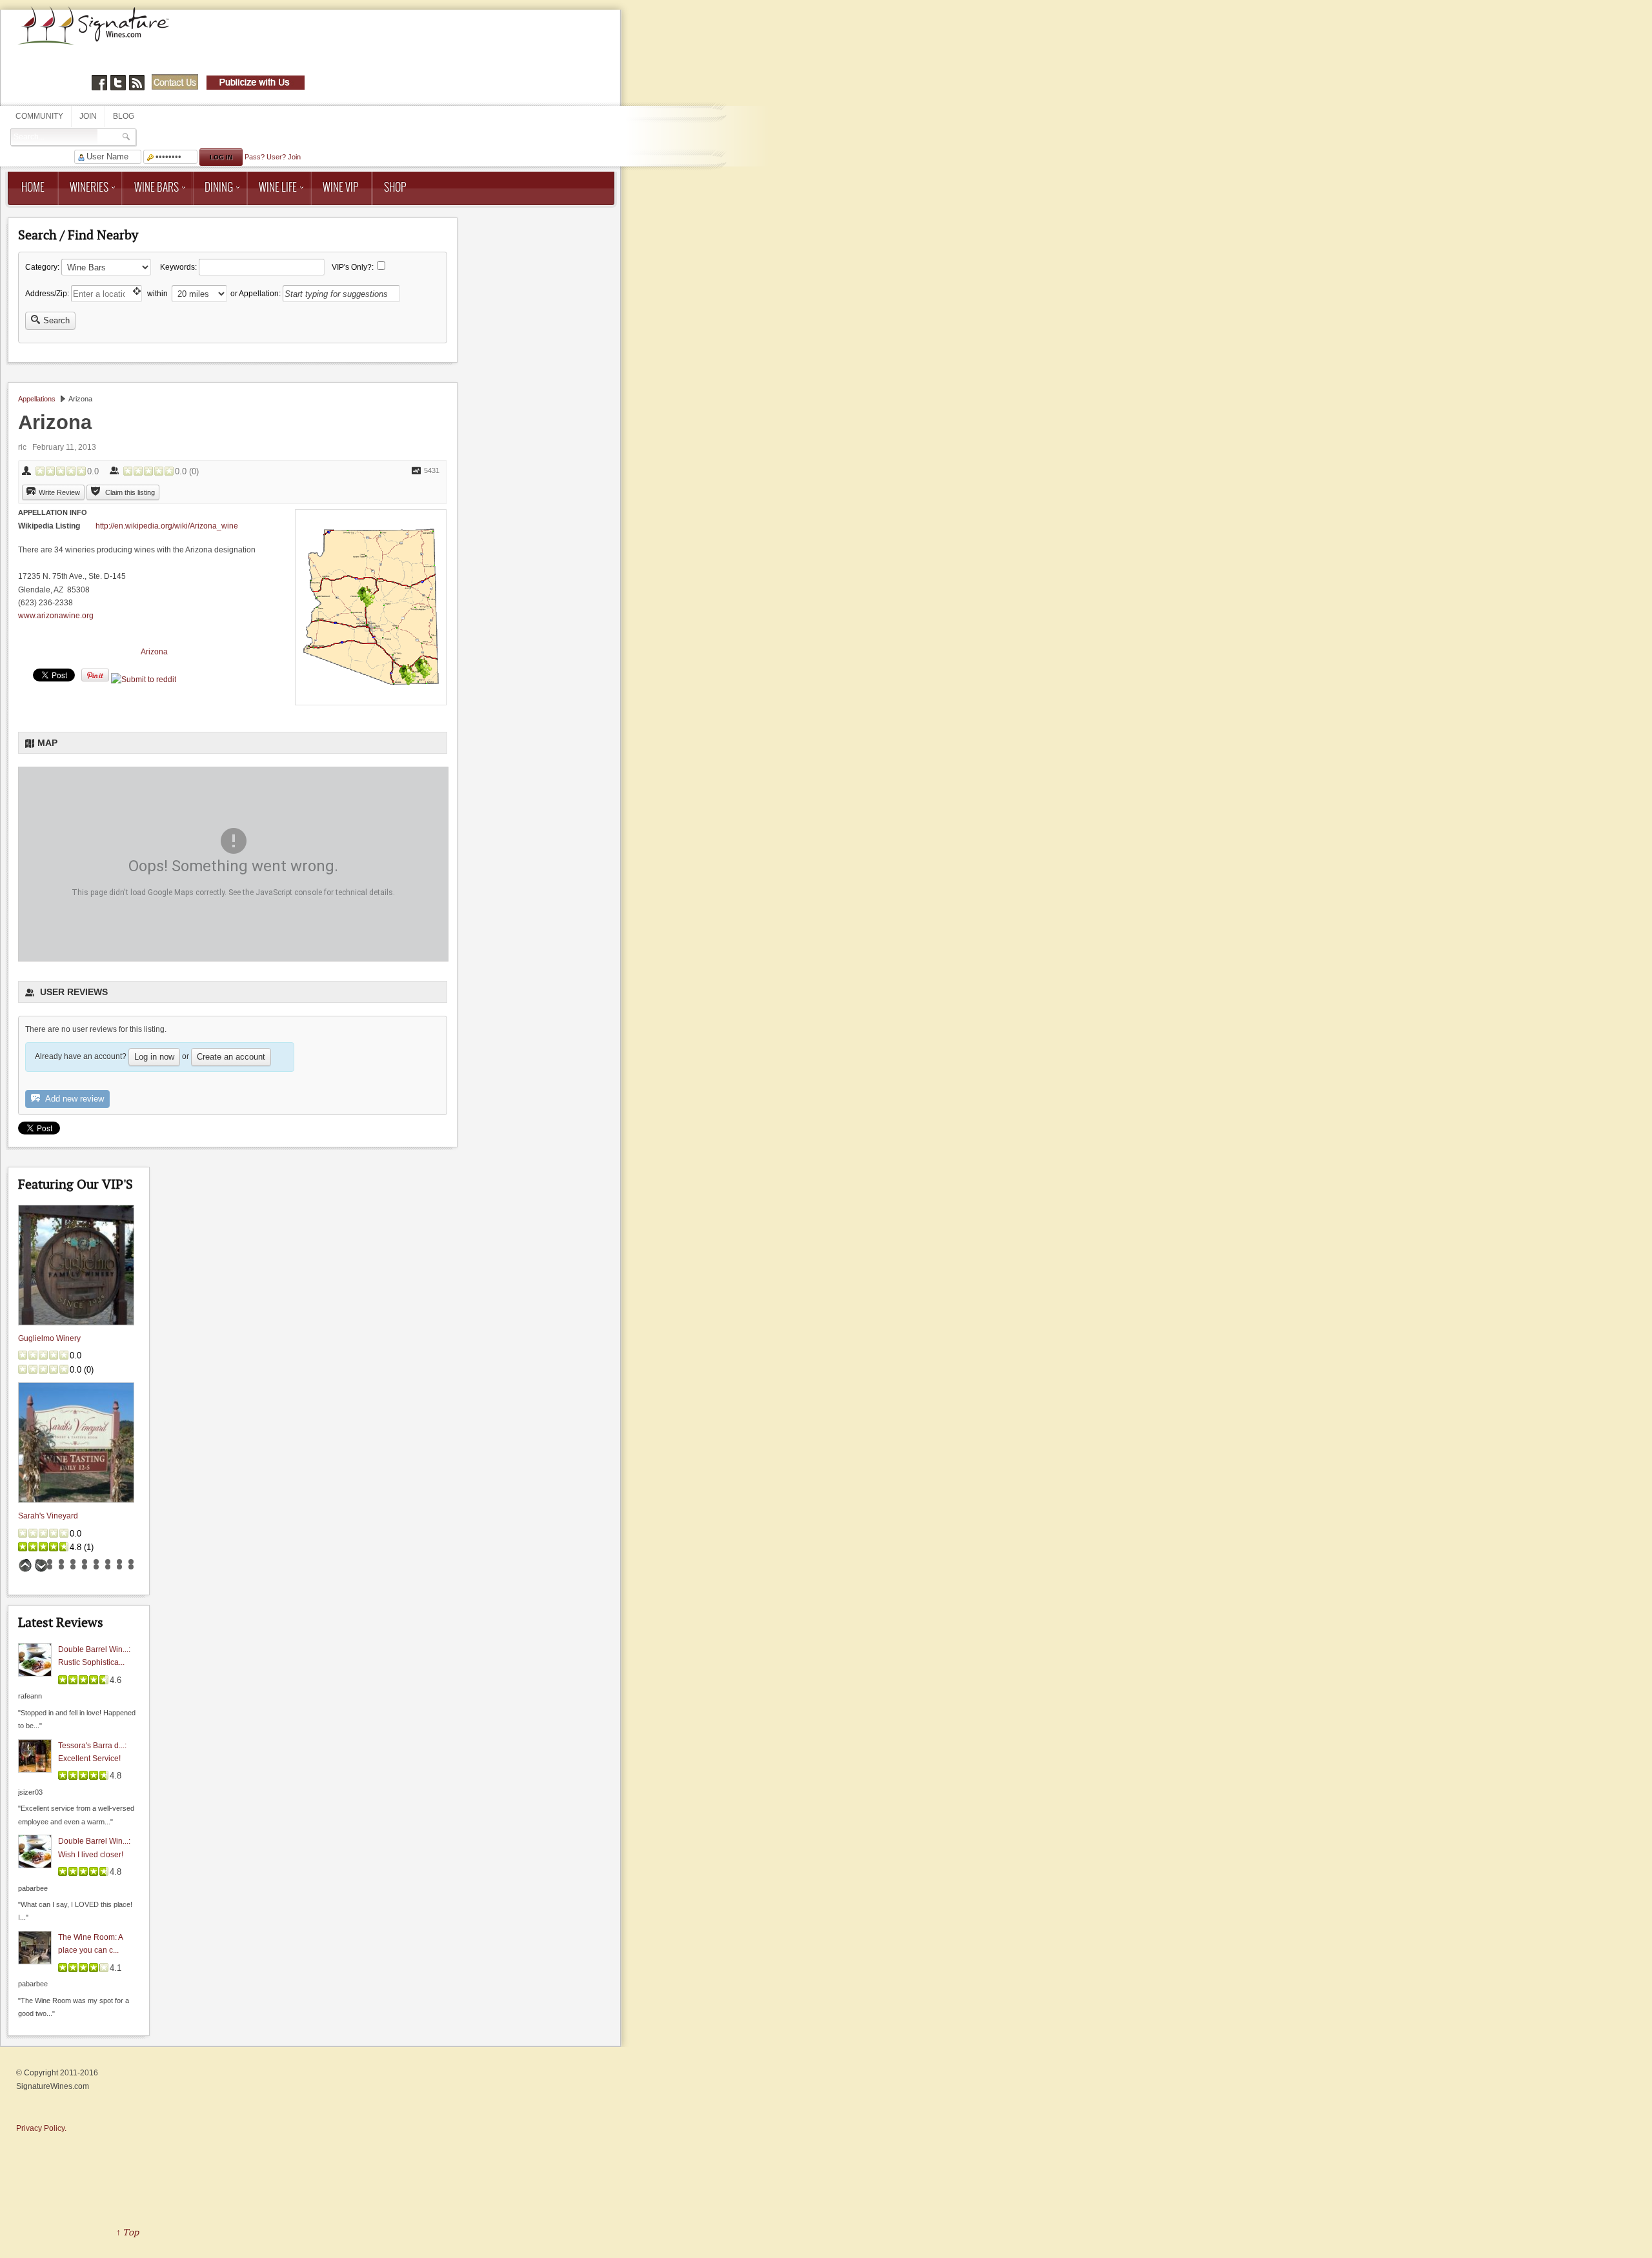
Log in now (154, 1057)
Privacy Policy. (41, 2128)
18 (108, 1567)
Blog (124, 116)
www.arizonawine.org (56, 616)
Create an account (231, 1057)
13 (50, 1567)
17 (96, 1567)
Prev (25, 1566)
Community (39, 116)
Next (41, 1566)
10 (131, 1562)
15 (73, 1567)
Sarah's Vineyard (48, 1516)
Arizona (154, 652)
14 (61, 1567)
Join (88, 116)
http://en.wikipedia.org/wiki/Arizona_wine (167, 526)
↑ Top (127, 2232)
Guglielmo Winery (49, 1338)
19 (119, 1567)
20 (131, 1567)
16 (85, 1567)
